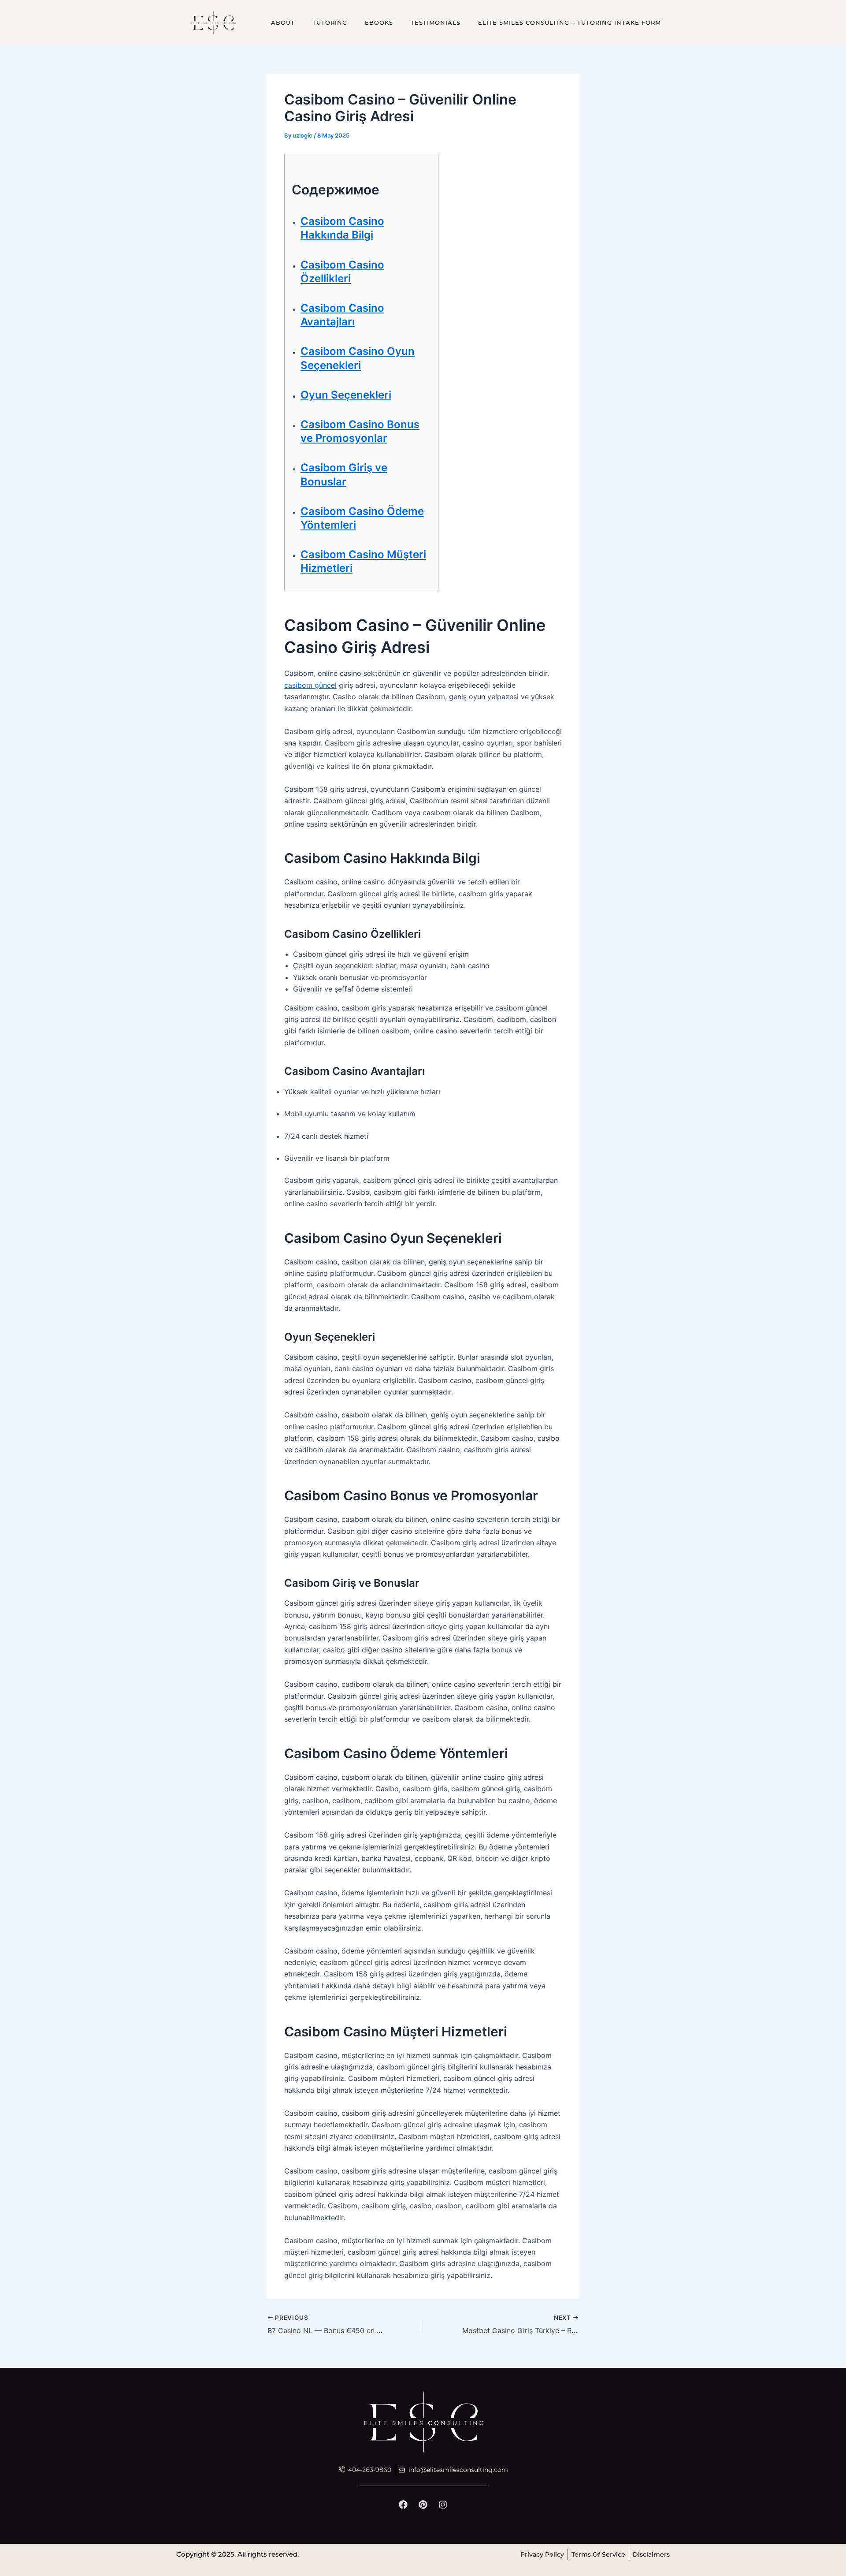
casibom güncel (310, 685)
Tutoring (330, 22)
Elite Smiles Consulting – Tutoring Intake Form (570, 22)
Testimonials (436, 22)
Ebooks (379, 22)
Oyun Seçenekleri (346, 395)
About (283, 22)
